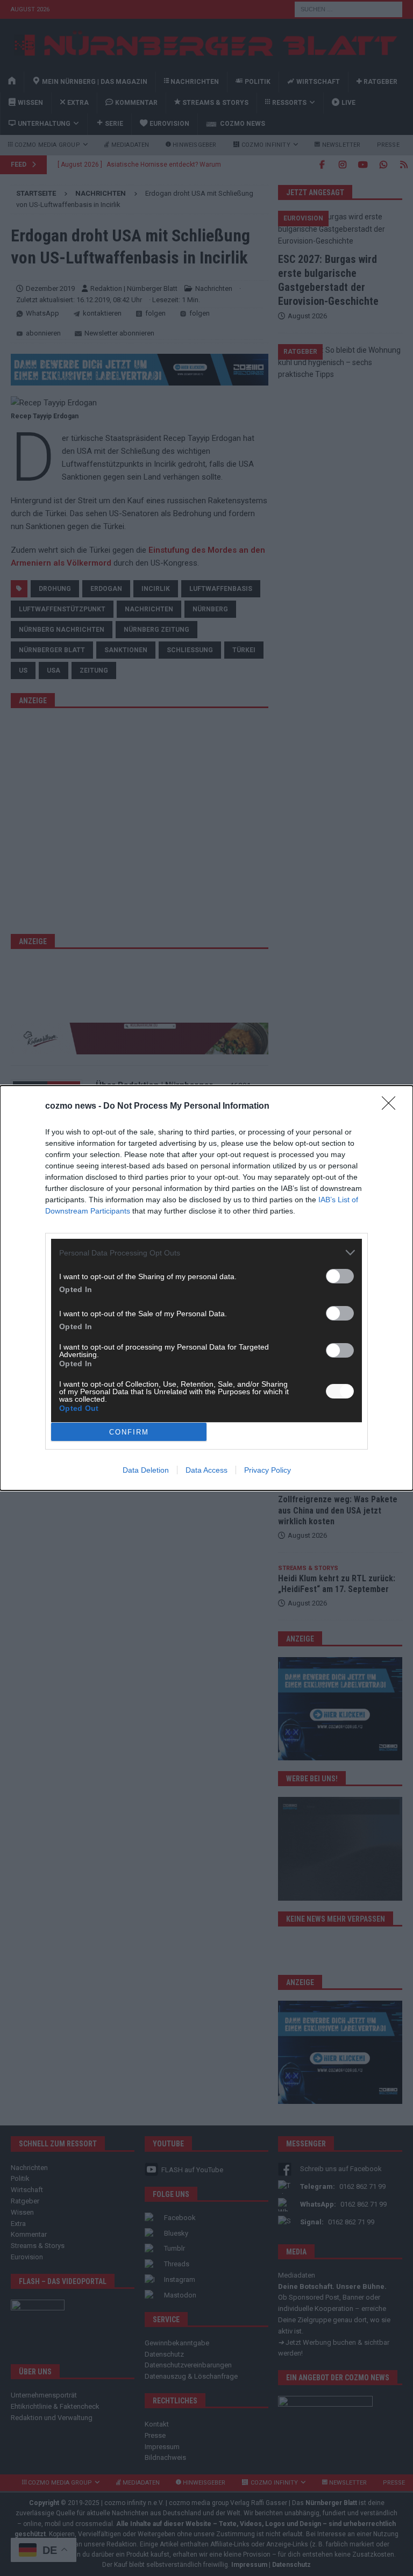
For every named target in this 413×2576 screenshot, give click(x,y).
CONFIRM (129, 1432)
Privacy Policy (268, 1470)
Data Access (206, 1470)
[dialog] (206, 1288)
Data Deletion (146, 1470)
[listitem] (206, 1253)
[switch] (340, 1276)
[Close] (392, 1107)
